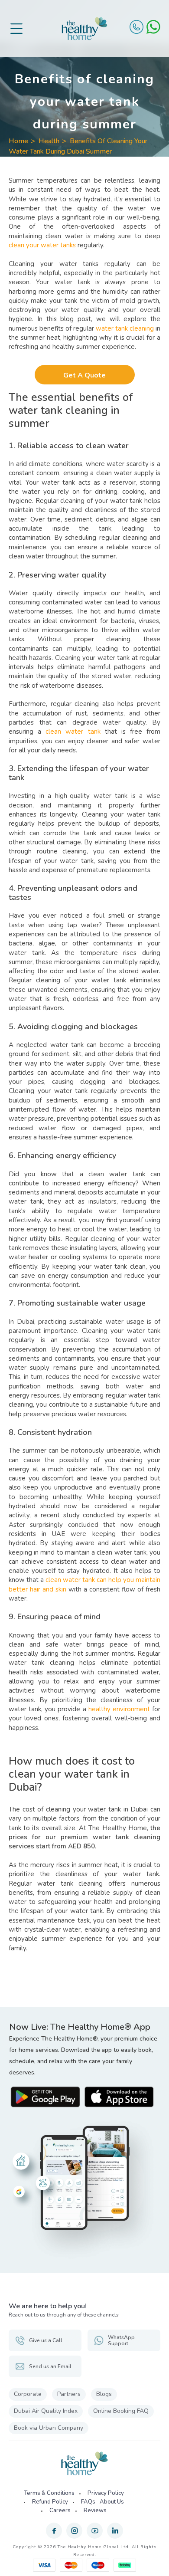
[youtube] (95, 2531)
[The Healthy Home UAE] (84, 29)
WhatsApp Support (121, 2340)
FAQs (88, 2502)
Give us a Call (46, 2340)
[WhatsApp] (153, 27)
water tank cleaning (125, 328)
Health (49, 141)
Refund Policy (50, 2502)
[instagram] (74, 2531)
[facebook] (54, 2531)
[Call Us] (136, 27)
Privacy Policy (106, 2493)
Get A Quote (84, 375)
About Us (112, 2502)
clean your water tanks (42, 245)
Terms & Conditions (49, 2493)
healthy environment (119, 1709)
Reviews (95, 2510)
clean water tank (73, 732)
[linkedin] (115, 2531)
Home (18, 141)
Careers (60, 2510)
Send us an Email (50, 2366)
